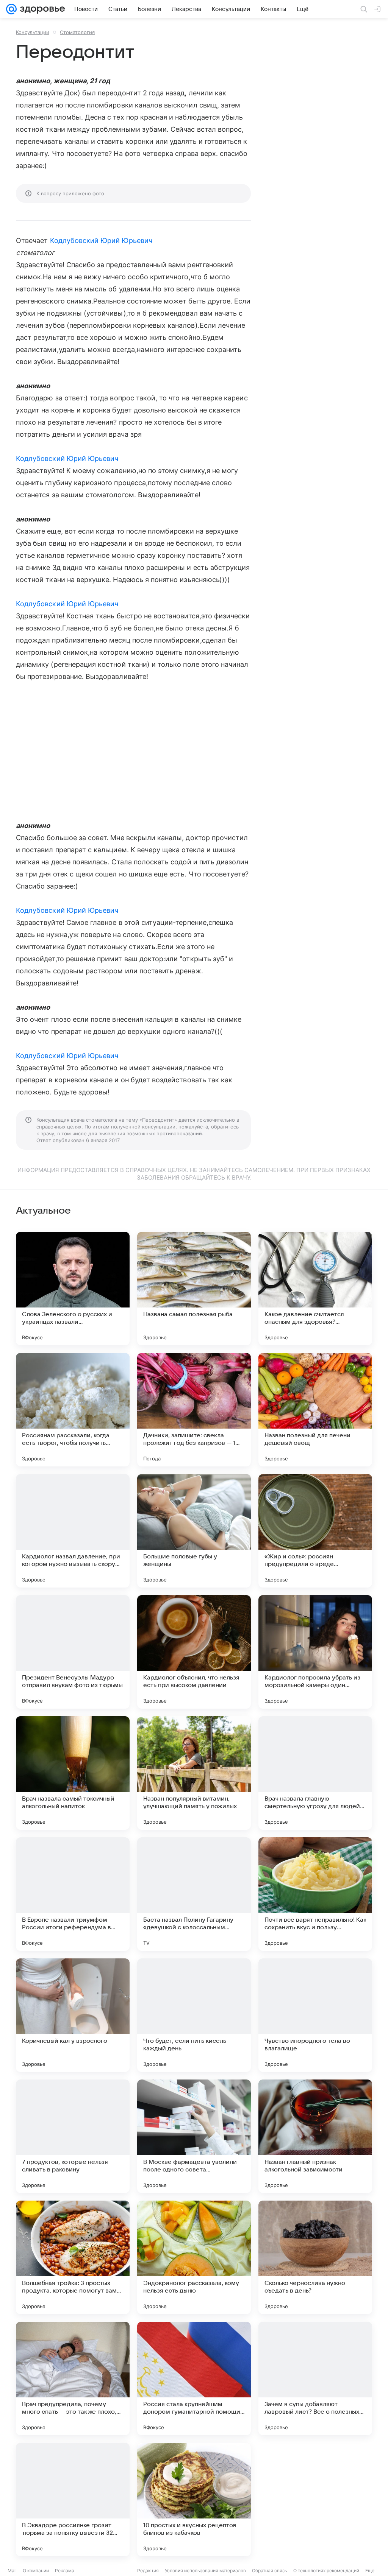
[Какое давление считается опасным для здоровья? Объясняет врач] (315, 1289)
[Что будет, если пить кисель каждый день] (194, 2015)
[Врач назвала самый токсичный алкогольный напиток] (73, 1773)
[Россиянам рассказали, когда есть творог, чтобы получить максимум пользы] (73, 1410)
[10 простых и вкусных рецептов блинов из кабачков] (194, 2500)
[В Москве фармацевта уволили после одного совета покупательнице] (194, 2136)
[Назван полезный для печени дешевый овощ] (315, 1410)
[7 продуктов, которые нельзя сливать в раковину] (73, 2136)
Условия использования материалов (205, 2571)
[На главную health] (41, 9)
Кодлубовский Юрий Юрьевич (101, 240)
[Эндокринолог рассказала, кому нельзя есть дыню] (194, 2257)
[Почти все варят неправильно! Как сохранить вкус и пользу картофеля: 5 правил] (315, 1894)
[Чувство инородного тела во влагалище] (315, 2015)
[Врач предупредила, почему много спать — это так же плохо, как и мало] (73, 2378)
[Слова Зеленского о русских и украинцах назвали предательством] (73, 1289)
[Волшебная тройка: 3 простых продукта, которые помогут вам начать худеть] (73, 2257)
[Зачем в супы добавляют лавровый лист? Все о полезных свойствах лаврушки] (315, 2378)
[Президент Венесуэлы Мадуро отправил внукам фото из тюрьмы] (73, 1652)
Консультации (33, 32)
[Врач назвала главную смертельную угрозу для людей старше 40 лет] (315, 1773)
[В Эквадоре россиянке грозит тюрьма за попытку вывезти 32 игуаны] (73, 2500)
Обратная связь (270, 2571)
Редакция (148, 2571)
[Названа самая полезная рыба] (194, 1289)
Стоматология (77, 32)
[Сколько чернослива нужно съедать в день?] (315, 2257)
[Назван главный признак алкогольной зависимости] (315, 2136)
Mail (12, 2571)
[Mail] (11, 9)
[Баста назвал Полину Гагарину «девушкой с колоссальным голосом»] (194, 1894)
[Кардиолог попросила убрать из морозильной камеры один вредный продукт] (315, 1652)
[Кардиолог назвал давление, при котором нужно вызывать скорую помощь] (73, 1531)
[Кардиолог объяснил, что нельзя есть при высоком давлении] (194, 1652)
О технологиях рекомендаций (326, 2571)
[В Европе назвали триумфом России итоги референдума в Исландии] (73, 1894)
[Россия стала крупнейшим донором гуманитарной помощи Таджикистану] (194, 2378)
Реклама (65, 2571)
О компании (36, 2571)
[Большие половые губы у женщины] (194, 1531)
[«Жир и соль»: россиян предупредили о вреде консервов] (315, 1531)
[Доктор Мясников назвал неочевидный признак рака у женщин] (315, 2500)
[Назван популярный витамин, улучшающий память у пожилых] (194, 1773)
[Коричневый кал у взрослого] (73, 2015)
